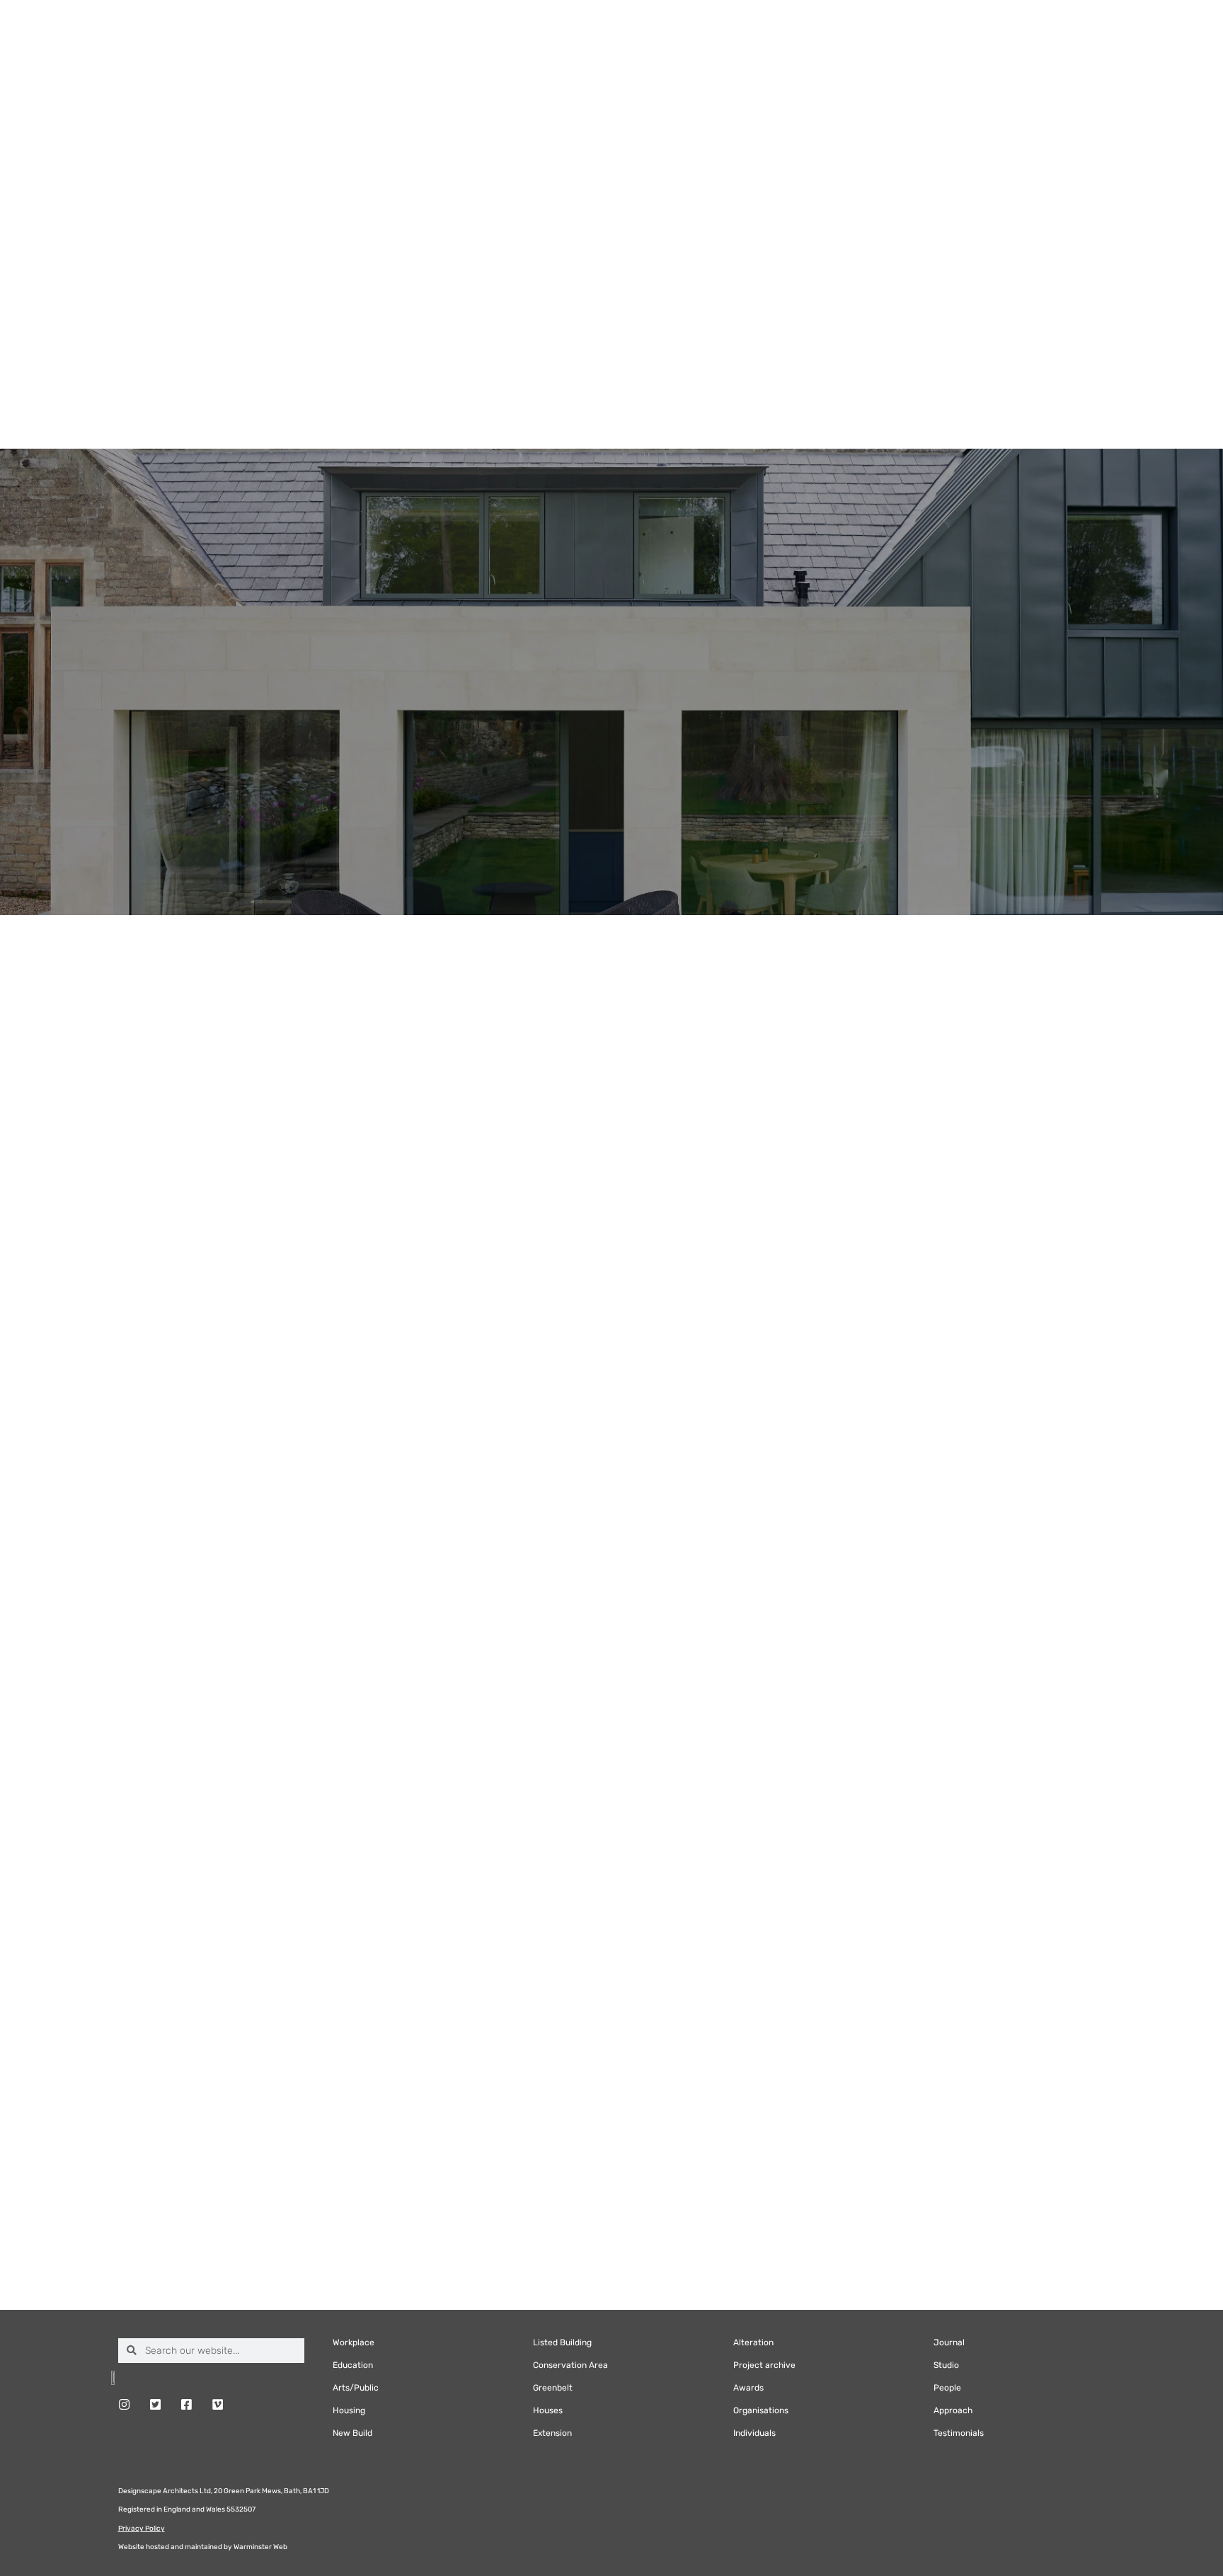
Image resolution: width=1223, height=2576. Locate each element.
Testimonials (959, 2433)
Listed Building (562, 2342)
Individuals (754, 2433)
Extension (552, 2433)
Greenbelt (553, 2388)
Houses (548, 2410)
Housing (349, 2410)
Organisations (761, 2410)
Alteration (753, 2342)
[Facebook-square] (186, 2404)
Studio (946, 2365)
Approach (953, 2410)
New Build (352, 2433)
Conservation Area (570, 2365)
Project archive (764, 2365)
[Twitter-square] (155, 2404)
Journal (949, 2342)
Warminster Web (260, 2547)
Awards (748, 2388)
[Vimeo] (218, 2404)
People (947, 2388)
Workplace (354, 2342)
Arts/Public (356, 2388)
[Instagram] (124, 2404)
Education (353, 2365)
